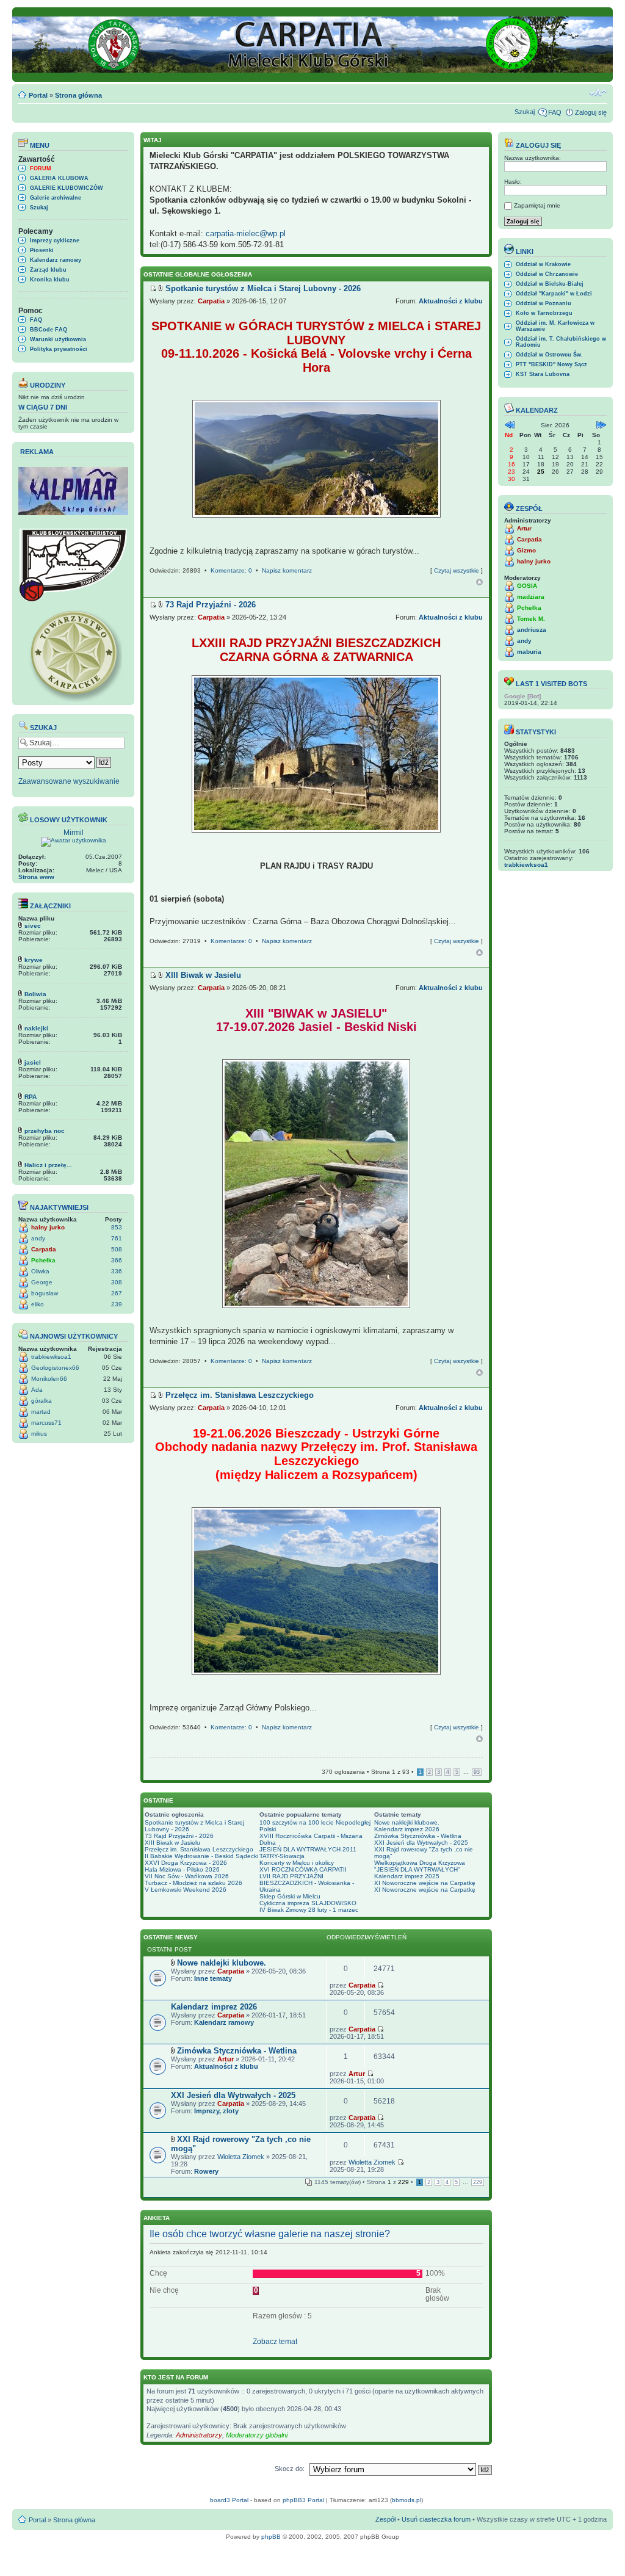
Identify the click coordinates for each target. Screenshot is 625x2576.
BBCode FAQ (49, 330)
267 (117, 1293)
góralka (42, 1401)
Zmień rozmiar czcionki (598, 93)
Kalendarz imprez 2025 (407, 1876)
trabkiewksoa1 (51, 1357)
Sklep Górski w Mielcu (290, 1896)
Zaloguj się (591, 112)
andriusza (532, 630)
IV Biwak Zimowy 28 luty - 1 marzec (309, 1910)
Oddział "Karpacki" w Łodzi (554, 294)
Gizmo (526, 550)
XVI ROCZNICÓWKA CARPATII (303, 1869)
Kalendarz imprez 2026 (407, 1829)
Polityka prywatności (59, 349)
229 (478, 2182)
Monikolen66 (49, 1379)
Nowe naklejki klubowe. (407, 1822)
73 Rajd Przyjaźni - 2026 (179, 1836)
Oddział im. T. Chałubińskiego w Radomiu (561, 342)
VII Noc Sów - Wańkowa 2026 (187, 1876)
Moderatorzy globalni (257, 2435)
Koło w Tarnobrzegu (544, 313)
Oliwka (40, 1271)
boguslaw (45, 1293)
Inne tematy (213, 1978)
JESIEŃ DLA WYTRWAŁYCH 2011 (308, 1849)
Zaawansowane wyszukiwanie (69, 781)
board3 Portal (229, 2500)
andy (38, 1238)
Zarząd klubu (48, 270)
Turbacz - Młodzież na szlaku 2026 (193, 1883)
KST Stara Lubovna (543, 374)
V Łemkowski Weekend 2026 (186, 1890)
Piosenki (42, 250)
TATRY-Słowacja (282, 1856)
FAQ (555, 112)
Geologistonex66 (55, 1368)
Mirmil (74, 833)
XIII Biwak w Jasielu (172, 1843)
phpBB (271, 2537)
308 (117, 1282)
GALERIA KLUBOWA (59, 178)
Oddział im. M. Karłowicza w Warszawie (555, 326)
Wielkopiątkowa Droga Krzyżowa (420, 1863)
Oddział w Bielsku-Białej (550, 284)
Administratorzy (199, 2435)
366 (117, 1260)
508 (117, 1249)
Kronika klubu (50, 280)
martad (41, 1412)
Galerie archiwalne (56, 198)
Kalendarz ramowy (56, 260)
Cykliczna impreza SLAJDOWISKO (308, 1903)
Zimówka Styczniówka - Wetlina (418, 1836)
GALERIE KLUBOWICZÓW (67, 188)
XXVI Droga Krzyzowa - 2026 (186, 1863)
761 (117, 1238)
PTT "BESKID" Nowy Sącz (551, 364)
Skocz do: (290, 2469)
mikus (39, 1434)
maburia (529, 652)
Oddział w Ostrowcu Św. (549, 355)
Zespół (385, 2519)
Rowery (206, 2171)
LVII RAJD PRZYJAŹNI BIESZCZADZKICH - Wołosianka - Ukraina (307, 1883)
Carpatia (44, 1249)
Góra (479, 582)
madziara (531, 597)
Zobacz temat (275, 2342)
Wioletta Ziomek (241, 2157)
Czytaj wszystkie (457, 570)
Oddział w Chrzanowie (547, 274)
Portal (38, 95)
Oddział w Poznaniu (544, 303)
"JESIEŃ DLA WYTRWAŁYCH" (417, 1869)
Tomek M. (531, 619)
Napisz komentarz (287, 570)
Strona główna (78, 95)
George (42, 1282)
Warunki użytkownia (58, 339)
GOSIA (527, 586)
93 (477, 1772)
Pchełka (43, 1260)
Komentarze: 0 (231, 570)
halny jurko (48, 1227)
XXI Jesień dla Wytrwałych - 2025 (421, 1843)
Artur (226, 2059)
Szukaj (525, 112)
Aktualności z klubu (451, 301)
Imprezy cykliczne (55, 241)
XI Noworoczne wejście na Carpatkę (425, 1883)
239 (117, 1304)
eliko (38, 1304)
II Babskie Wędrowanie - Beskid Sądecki (201, 1856)
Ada (37, 1390)
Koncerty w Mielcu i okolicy (297, 1863)
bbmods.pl (406, 2500)
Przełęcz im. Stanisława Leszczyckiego (199, 1849)
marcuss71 (46, 1423)
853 (117, 1227)
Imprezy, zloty (216, 2111)
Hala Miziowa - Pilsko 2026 (182, 1869)
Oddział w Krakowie (543, 264)
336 (117, 1271)
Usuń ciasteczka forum (436, 2519)
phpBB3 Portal (303, 2500)
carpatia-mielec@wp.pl (246, 233)
